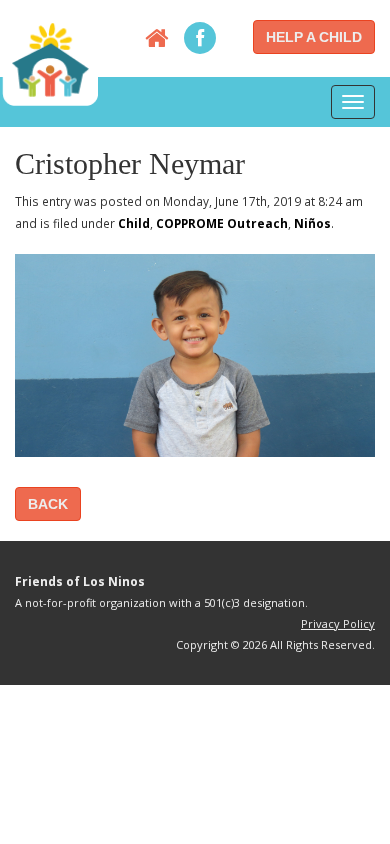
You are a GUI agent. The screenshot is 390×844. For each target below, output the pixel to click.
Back (48, 504)
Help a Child (314, 37)
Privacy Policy (338, 623)
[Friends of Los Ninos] (50, 60)
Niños (312, 223)
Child (134, 223)
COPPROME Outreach (222, 223)
